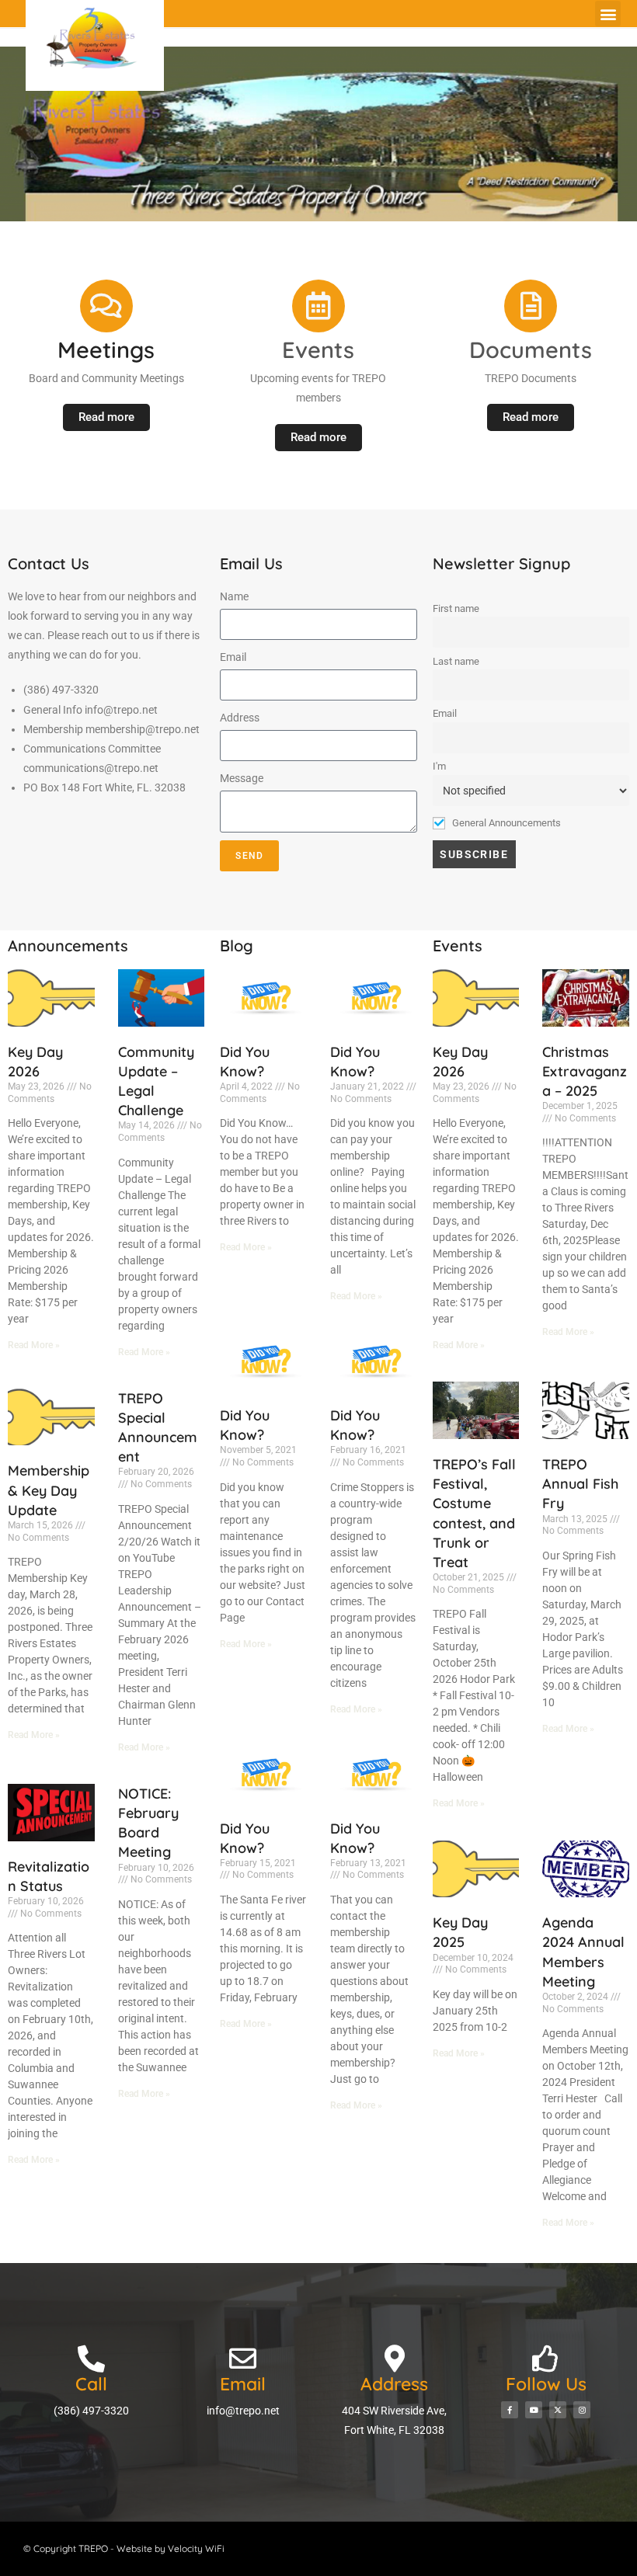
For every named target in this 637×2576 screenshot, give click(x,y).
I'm (439, 766)
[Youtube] (534, 2410)
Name (234, 596)
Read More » (34, 1345)
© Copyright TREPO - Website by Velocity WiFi (124, 2548)
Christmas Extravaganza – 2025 (585, 1071)
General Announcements (505, 823)
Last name (456, 661)
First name (456, 608)
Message (242, 778)
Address (240, 718)
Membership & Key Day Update (49, 1490)
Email (233, 657)
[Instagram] (582, 2410)
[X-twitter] (558, 2410)
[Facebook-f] (510, 2410)
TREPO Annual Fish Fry (580, 1484)
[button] (608, 14)
